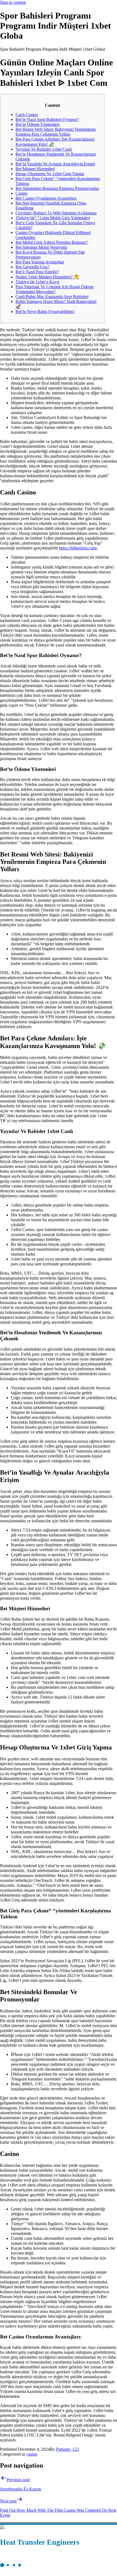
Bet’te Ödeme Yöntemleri (38, 124)
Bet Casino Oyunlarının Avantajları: (46, 198)
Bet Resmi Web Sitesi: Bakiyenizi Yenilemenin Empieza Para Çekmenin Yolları (56, 132)
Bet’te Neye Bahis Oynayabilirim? (45, 312)
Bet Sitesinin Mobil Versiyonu (41, 247)
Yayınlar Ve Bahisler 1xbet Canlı (44, 149)
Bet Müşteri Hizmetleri (35, 169)
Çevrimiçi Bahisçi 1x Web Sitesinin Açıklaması (56, 213)
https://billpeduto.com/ (78, 548)
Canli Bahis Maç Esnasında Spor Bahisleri (52, 297)
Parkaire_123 (67, 2449)
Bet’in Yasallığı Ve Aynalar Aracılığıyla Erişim (55, 164)
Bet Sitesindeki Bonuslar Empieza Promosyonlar (57, 188)
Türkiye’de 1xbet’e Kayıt (37, 282)
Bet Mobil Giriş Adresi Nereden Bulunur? (52, 242)
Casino (21, 193)
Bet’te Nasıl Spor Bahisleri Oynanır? (47, 119)
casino (32, 2454)
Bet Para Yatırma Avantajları (40, 262)
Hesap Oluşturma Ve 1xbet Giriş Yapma (50, 174)
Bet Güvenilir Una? (32, 267)
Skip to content (13, 2)
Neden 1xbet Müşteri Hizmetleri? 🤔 (47, 277)
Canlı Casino (27, 115)
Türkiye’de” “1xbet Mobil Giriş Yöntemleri (53, 218)
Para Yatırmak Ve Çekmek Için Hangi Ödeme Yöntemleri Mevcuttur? (55, 289)
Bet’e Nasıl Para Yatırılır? (37, 272)
